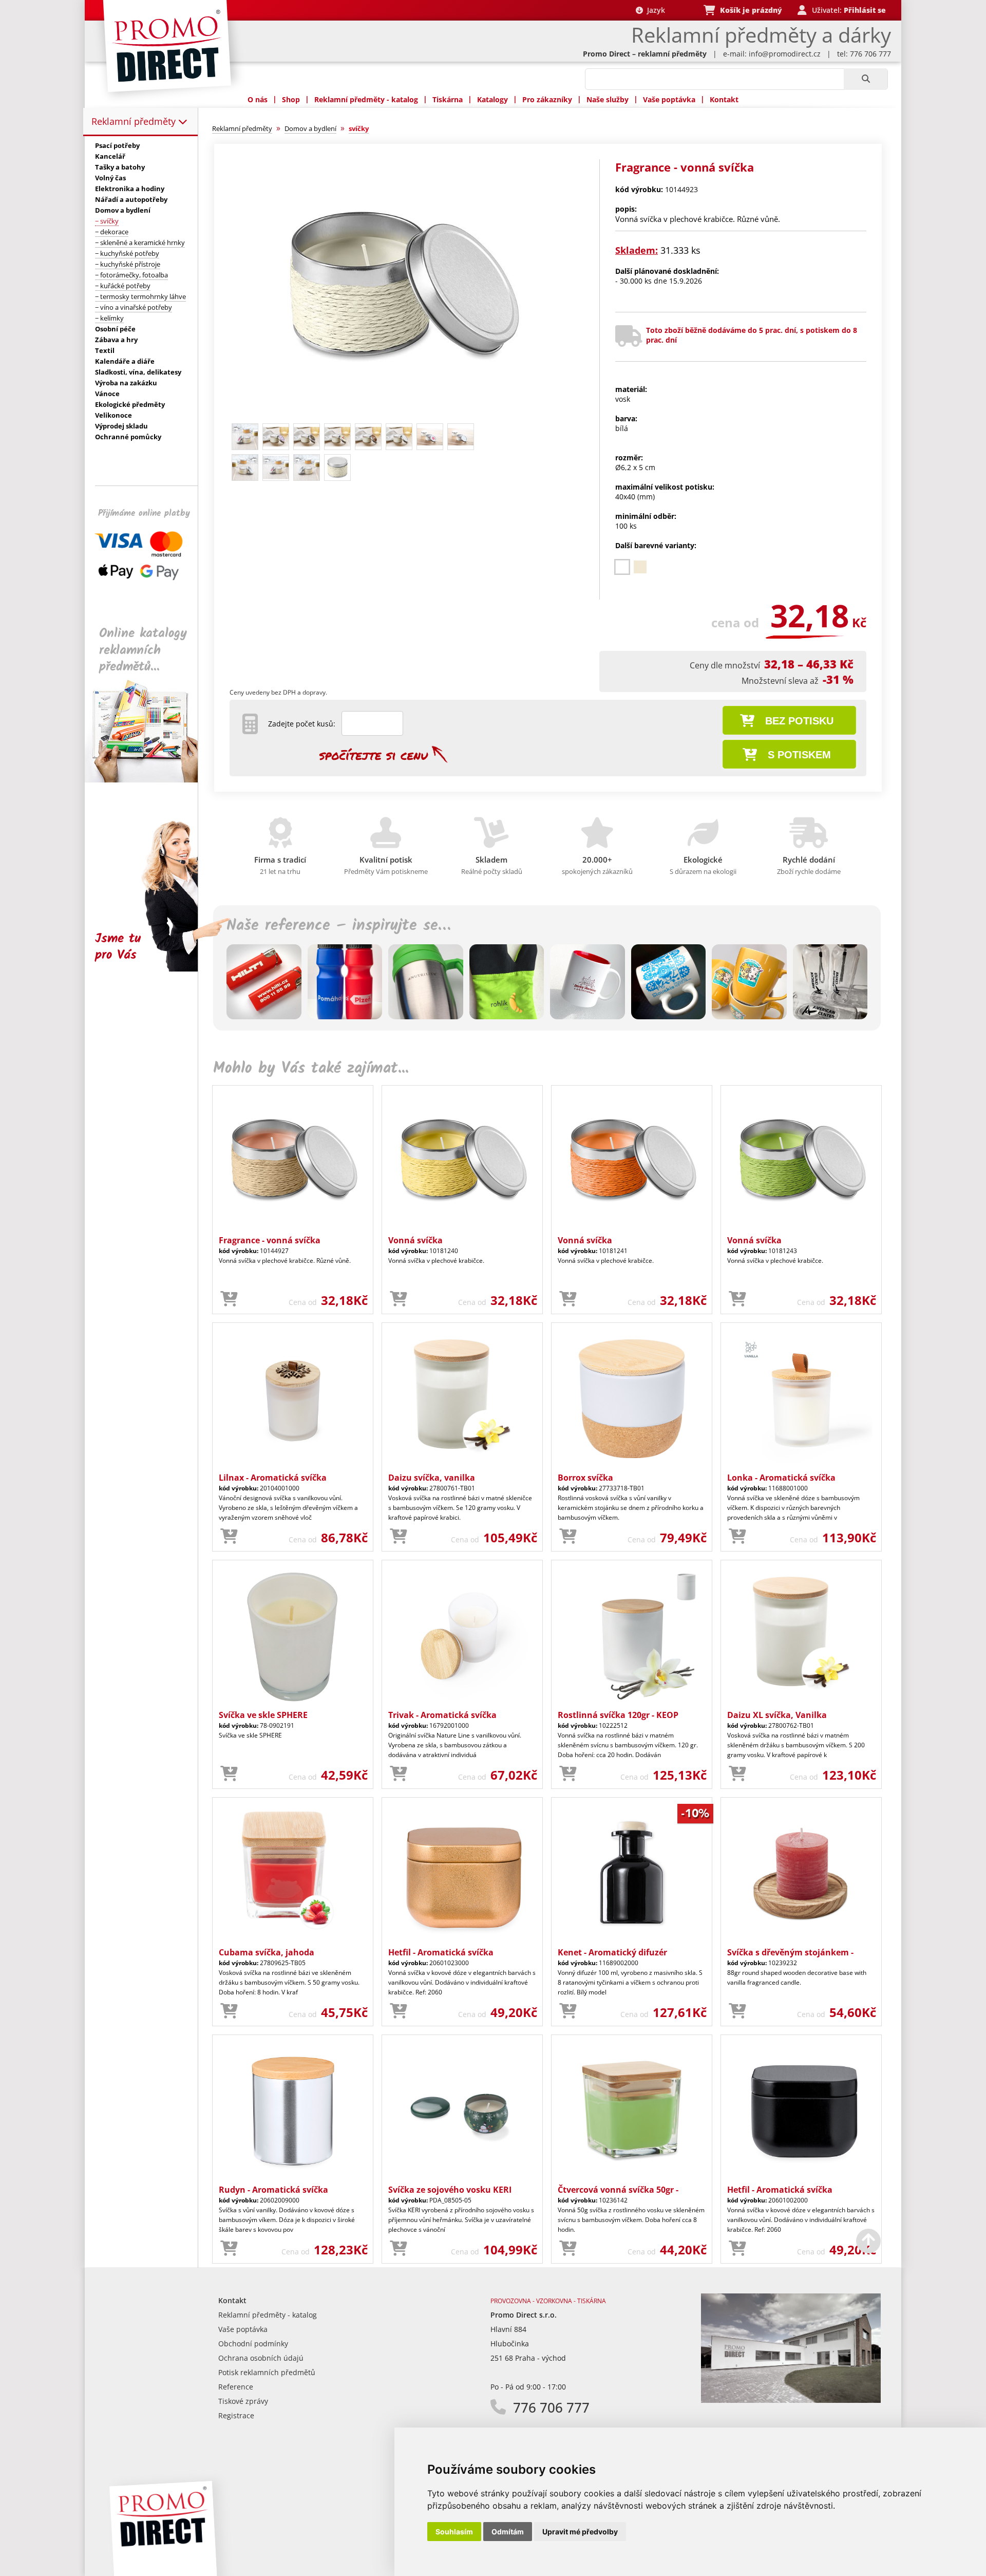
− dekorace (112, 232)
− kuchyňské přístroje (128, 264)
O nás (258, 99)
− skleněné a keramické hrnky (140, 242)
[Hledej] (866, 79)
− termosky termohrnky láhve (140, 296)
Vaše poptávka (669, 99)
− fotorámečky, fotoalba (131, 275)
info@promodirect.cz (785, 54)
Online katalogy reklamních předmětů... (143, 650)
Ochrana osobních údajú (261, 2358)
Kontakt (724, 99)
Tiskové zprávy (243, 2401)
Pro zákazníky (547, 99)
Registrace (236, 2415)
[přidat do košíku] (229, 1299)
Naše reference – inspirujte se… (338, 926)
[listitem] (622, 567)
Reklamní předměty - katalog (366, 99)
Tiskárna (448, 99)
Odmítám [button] (508, 2532)
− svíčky (107, 221)
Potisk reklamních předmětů (267, 2372)
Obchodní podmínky (253, 2344)
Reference (236, 2387)
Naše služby (608, 99)
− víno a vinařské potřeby (134, 307)
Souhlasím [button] (454, 2532)
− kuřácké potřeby (123, 286)
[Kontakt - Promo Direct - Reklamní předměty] (791, 2400)
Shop (291, 99)
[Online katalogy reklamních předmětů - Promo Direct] (148, 780)
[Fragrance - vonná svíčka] (402, 414)
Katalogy (492, 99)
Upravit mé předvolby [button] (580, 2532)
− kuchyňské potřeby (127, 253)
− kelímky (109, 318)
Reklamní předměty (135, 121)
